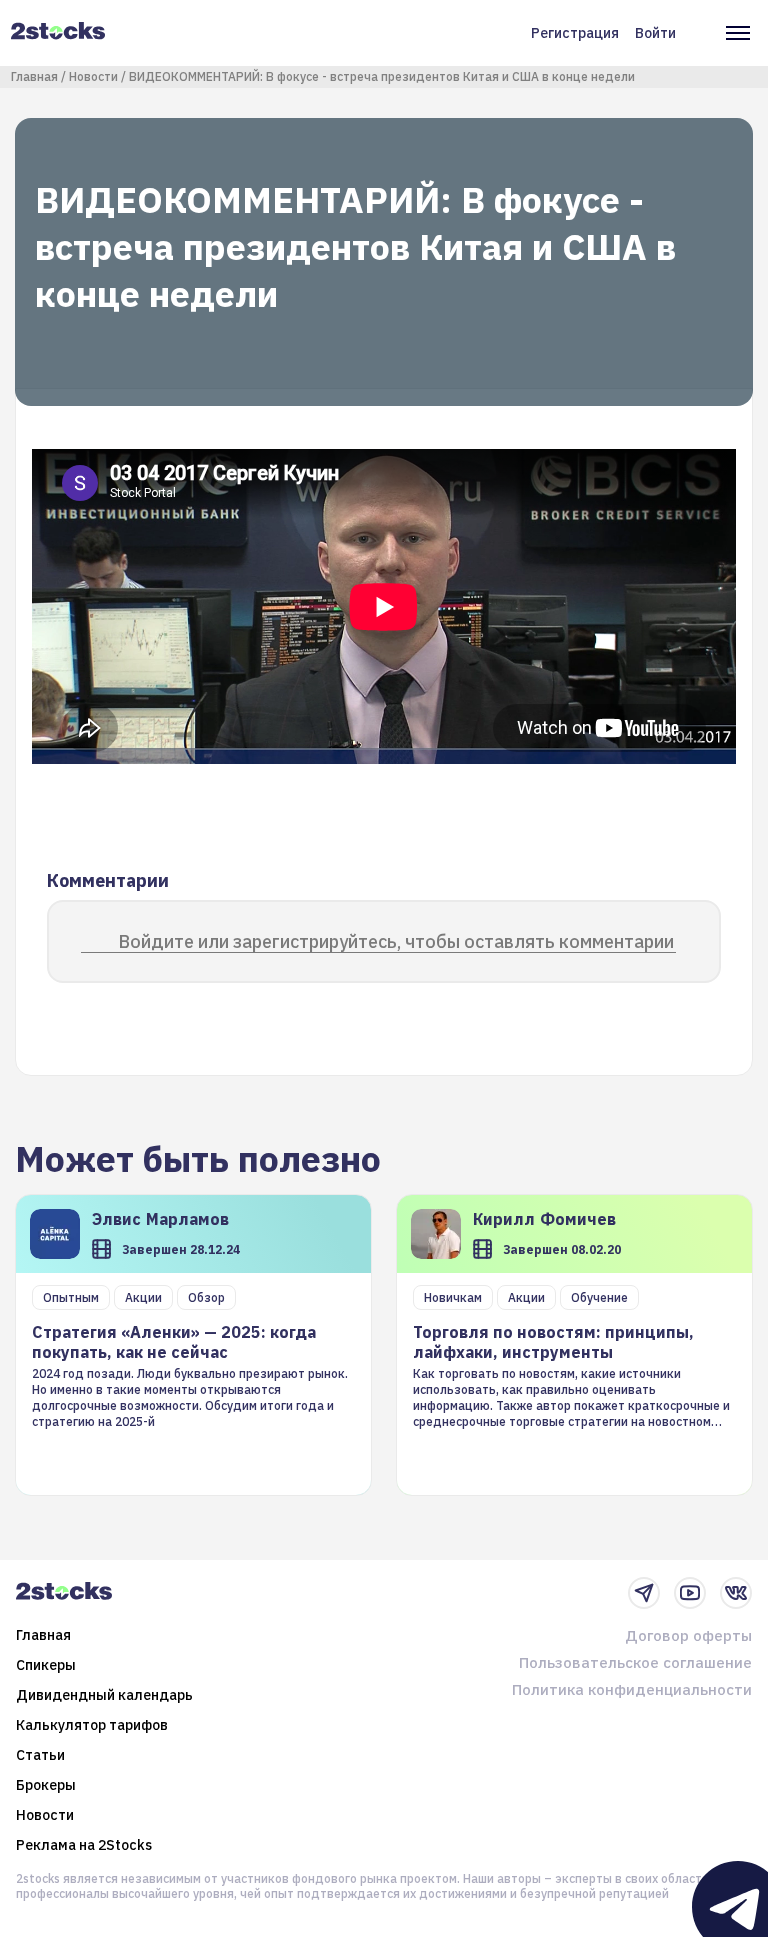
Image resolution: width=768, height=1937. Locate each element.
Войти (655, 33)
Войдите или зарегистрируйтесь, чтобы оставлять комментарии (396, 941)
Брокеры (46, 1785)
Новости (93, 76)
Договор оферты (688, 1635)
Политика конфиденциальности (632, 1689)
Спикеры (46, 1665)
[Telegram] (644, 1593)
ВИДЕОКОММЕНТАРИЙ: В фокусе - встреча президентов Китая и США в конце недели (382, 76)
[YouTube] (690, 1593)
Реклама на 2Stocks (84, 1845)
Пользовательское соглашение (635, 1662)
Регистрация (575, 33)
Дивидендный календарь (104, 1695)
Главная (34, 76)
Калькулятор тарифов (92, 1725)
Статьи (40, 1755)
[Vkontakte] (736, 1593)
